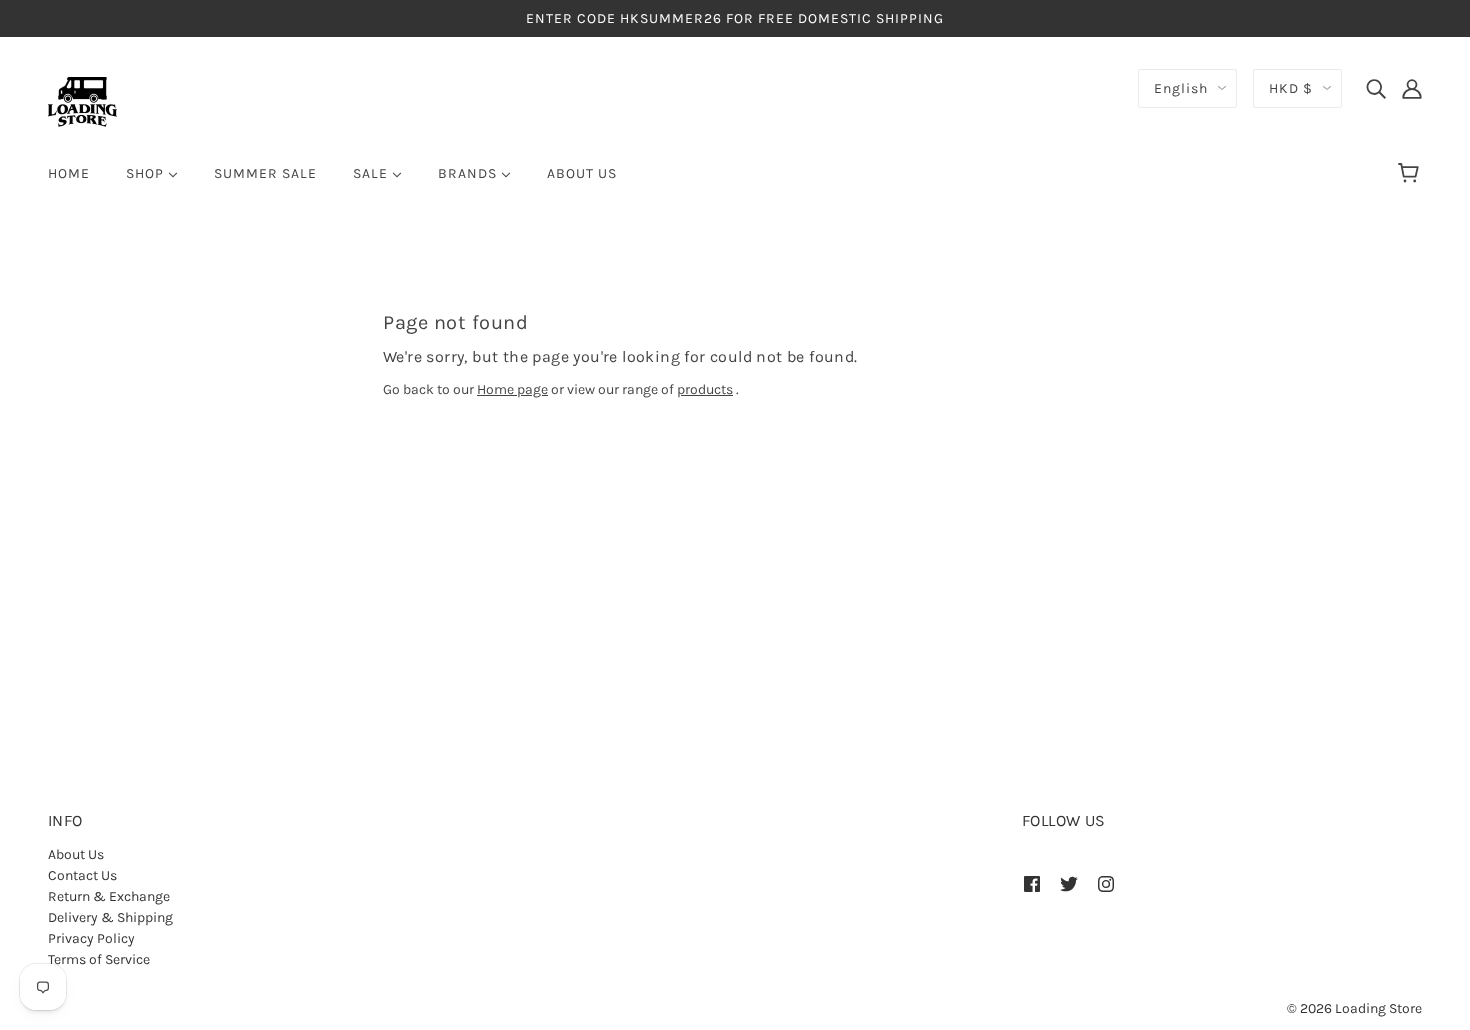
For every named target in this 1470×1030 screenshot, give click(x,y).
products (705, 389)
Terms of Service (99, 959)
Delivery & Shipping (110, 917)
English (1181, 88)
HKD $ (1291, 88)
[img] (1376, 88)
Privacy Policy (91, 938)
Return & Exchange (109, 896)
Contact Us (82, 875)
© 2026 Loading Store (1354, 1008)
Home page (512, 389)
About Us (76, 854)
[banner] (82, 100)
